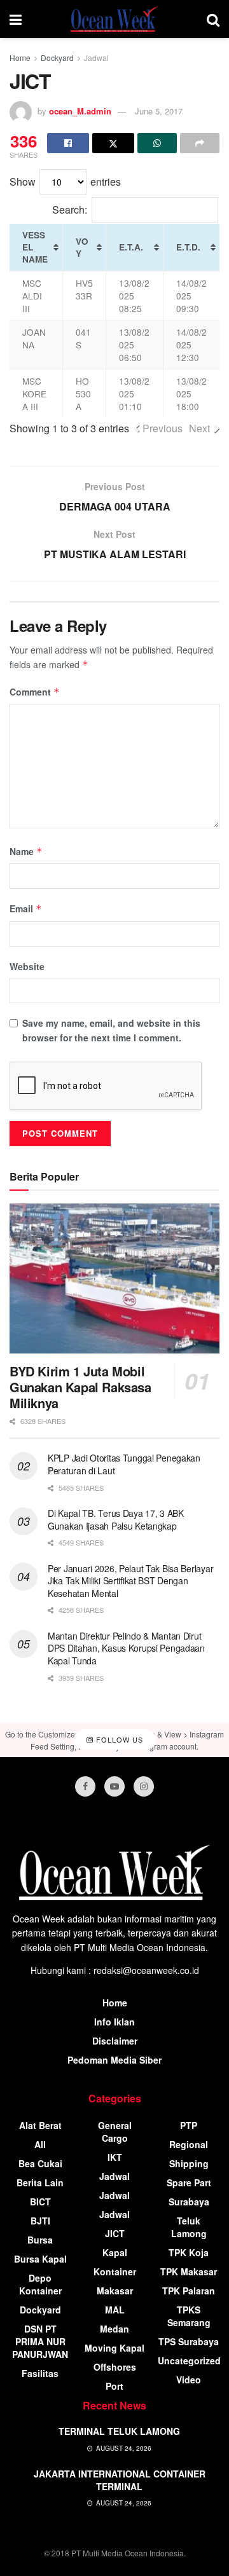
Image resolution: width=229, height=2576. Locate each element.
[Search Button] (213, 19)
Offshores (115, 2367)
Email (26, 908)
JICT (115, 2233)
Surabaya (189, 2202)
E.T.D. (188, 247)
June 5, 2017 (159, 111)
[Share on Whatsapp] (157, 143)
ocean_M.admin (80, 111)
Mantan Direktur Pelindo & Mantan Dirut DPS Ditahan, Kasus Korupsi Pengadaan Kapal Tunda (126, 1648)
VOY (82, 247)
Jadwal (96, 58)
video (189, 2380)
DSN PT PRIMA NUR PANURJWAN (40, 2341)
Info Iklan (114, 2022)
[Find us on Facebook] (85, 1786)
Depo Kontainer (40, 2284)
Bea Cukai (40, 2163)
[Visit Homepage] (114, 19)
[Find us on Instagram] (144, 1786)
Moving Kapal (114, 2348)
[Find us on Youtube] (114, 1786)
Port (114, 2386)
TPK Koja (189, 2252)
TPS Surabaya (189, 2341)
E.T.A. (131, 247)
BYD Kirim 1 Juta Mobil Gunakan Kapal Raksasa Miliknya (80, 1387)
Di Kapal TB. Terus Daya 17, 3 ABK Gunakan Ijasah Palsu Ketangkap (116, 1519)
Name (26, 851)
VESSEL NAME (35, 247)
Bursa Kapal (40, 2259)
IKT (115, 2157)
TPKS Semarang (189, 2316)
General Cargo (115, 2132)
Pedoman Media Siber (114, 2060)
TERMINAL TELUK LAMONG (119, 2431)
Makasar (115, 2291)
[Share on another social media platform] (200, 143)
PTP (189, 2125)
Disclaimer (115, 2041)
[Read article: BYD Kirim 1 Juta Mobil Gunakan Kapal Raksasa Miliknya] (114, 1278)
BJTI (40, 2221)
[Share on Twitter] (113, 143)
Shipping (189, 2163)
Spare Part (189, 2182)
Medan (114, 2329)
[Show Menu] (16, 19)
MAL (115, 2310)
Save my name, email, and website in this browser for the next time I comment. (111, 1030)
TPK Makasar (189, 2271)
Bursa (40, 2240)
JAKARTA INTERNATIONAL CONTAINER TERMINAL (120, 2480)
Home (20, 58)
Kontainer (115, 2271)
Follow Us (118, 1739)
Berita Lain (40, 2182)
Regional (189, 2144)
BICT (40, 2202)
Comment (35, 692)
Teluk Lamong (189, 2227)
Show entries (65, 182)
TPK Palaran (189, 2291)
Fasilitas (40, 2373)
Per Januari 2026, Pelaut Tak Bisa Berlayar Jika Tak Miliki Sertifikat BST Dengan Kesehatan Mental (130, 1581)
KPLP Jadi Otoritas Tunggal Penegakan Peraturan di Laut (124, 1464)
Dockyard (57, 58)
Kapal (115, 2252)
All (40, 2144)
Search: (70, 209)
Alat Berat (40, 2125)
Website (27, 966)
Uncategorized (189, 2360)
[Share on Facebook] (68, 143)
